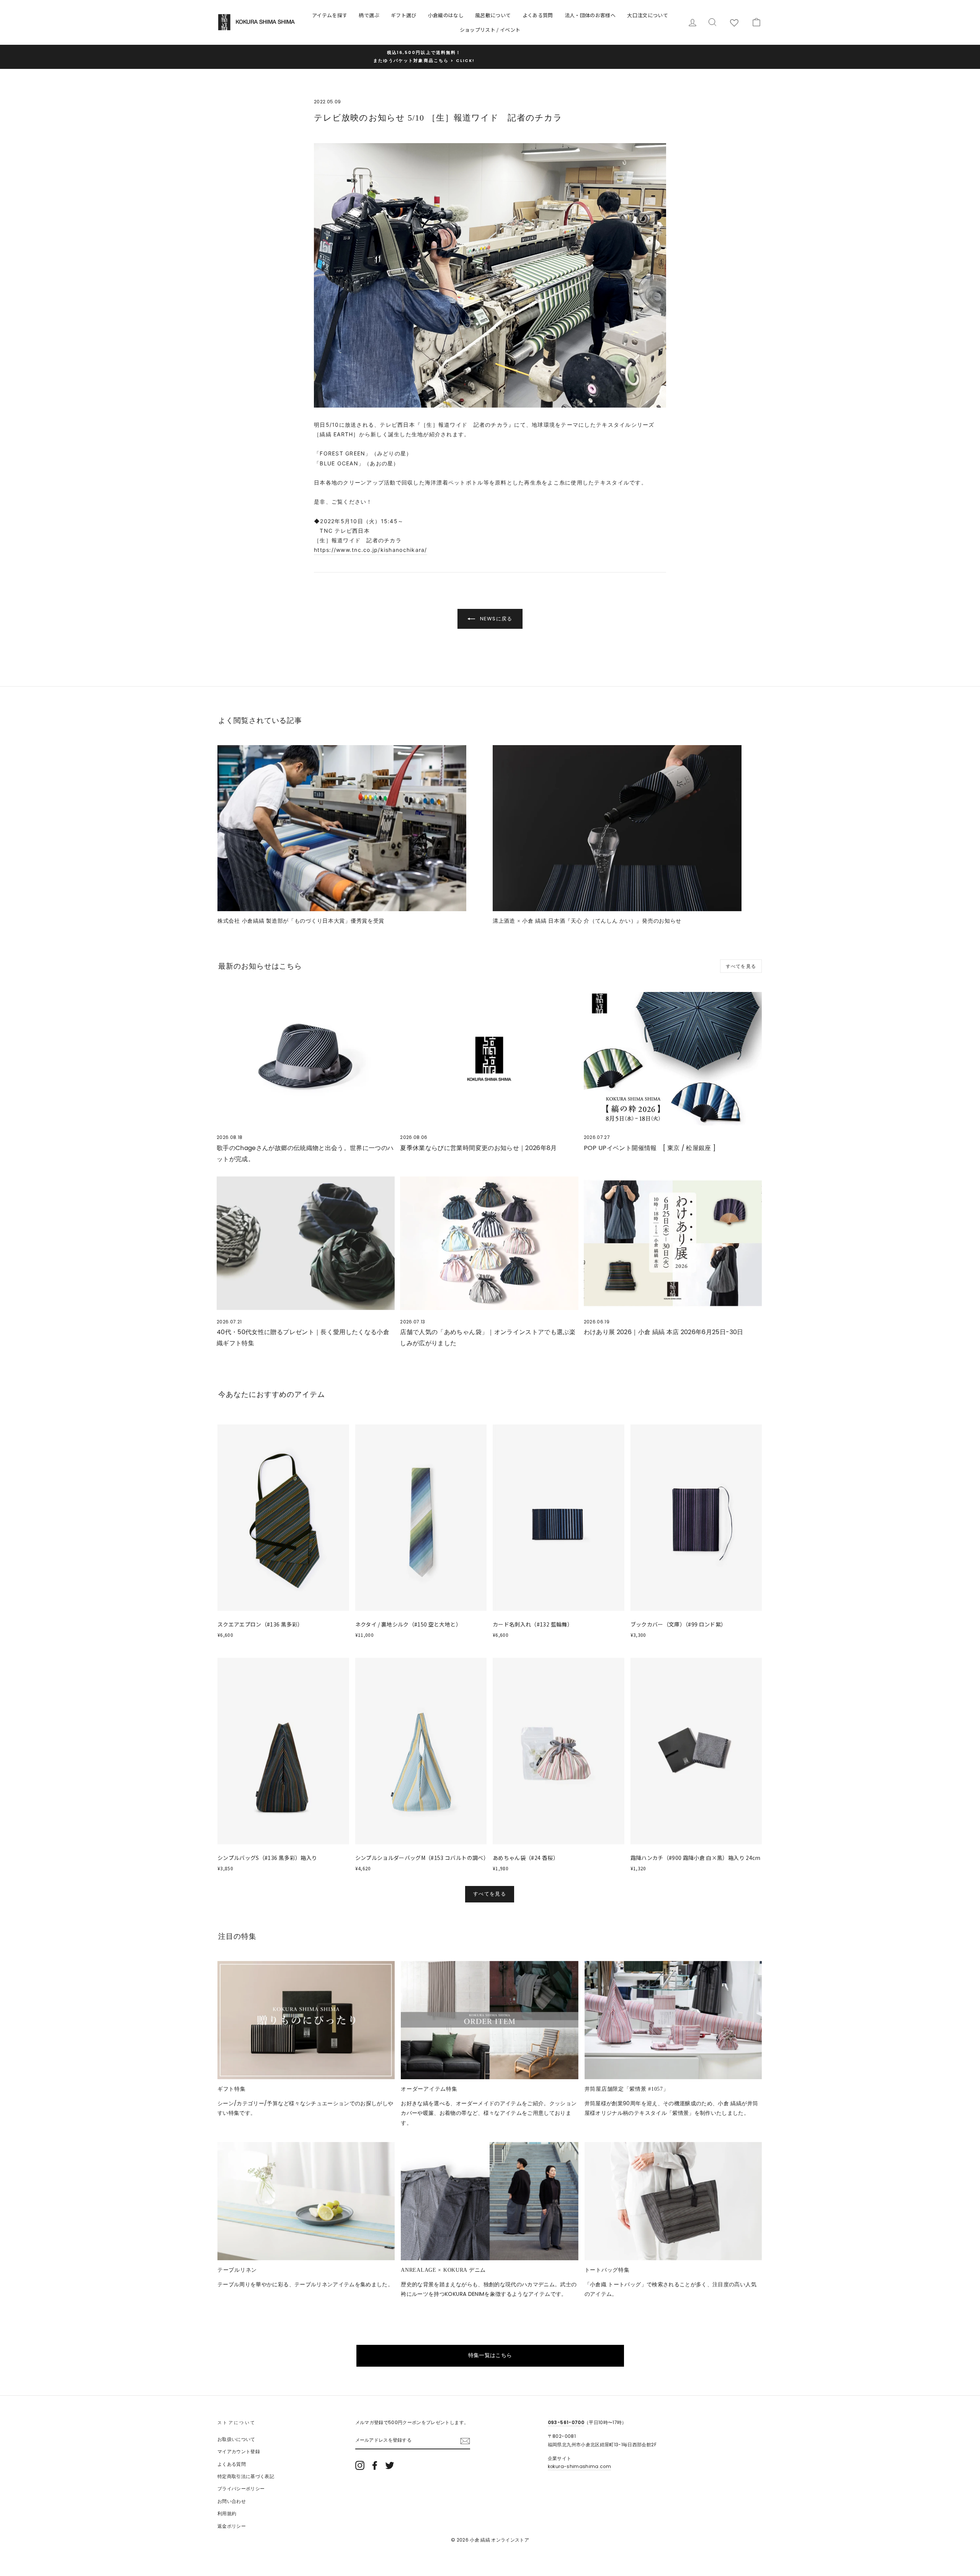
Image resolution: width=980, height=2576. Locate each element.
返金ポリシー (232, 2526)
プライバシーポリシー (241, 2489)
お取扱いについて (236, 2439)
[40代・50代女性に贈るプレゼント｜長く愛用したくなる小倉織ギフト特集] (306, 1243)
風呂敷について (493, 15)
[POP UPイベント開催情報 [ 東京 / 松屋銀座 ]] (673, 1059)
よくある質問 (538, 15)
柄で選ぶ (369, 15)
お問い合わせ (232, 2501)
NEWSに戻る (495, 619)
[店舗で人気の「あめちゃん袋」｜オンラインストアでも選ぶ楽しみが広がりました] (489, 1243)
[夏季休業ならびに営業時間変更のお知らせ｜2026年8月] (489, 1059)
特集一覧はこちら (490, 2355)
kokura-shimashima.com (579, 2467)
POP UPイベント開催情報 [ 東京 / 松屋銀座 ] (650, 1148)
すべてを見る (741, 966)
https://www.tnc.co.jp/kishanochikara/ (371, 550)
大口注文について (648, 15)
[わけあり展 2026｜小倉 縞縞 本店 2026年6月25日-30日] (673, 1243)
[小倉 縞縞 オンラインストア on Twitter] (390, 2465)
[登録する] (465, 2441)
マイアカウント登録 (239, 2452)
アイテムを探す (330, 15)
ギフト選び (404, 15)
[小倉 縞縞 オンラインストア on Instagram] (360, 2465)
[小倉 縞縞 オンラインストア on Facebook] (375, 2465)
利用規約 (227, 2514)
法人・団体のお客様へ (590, 15)
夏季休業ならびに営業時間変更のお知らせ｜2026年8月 (478, 1148)
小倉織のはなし (446, 15)
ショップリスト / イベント (490, 30)
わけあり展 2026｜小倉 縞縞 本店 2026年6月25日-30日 (664, 1332)
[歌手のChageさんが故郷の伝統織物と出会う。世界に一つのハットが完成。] (306, 1059)
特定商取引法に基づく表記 (246, 2476)
